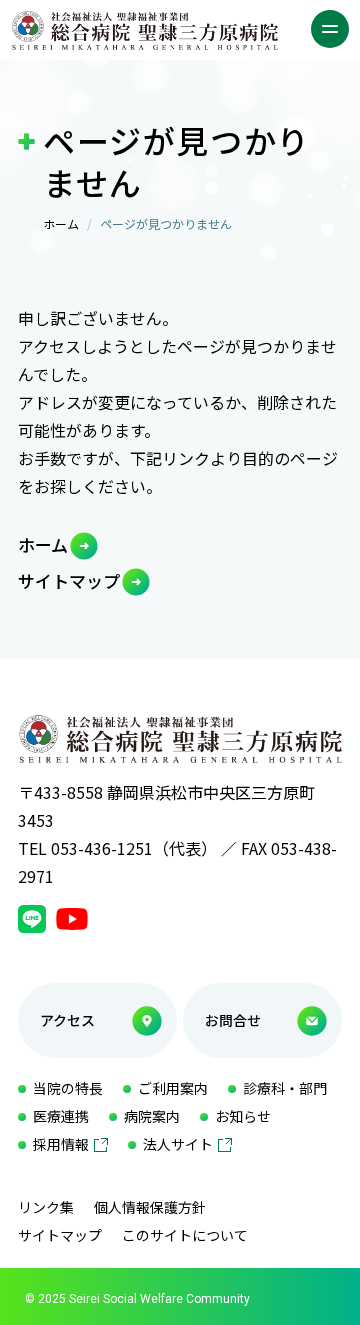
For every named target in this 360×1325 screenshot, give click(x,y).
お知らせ (243, 1116)
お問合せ (233, 1020)
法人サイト (178, 1144)
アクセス (67, 1020)
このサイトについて (185, 1235)
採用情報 (61, 1144)
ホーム (61, 223)
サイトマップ (69, 580)
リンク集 (46, 1207)
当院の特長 (68, 1088)
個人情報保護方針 (150, 1207)
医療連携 (61, 1116)
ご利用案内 (173, 1088)
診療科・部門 (285, 1088)
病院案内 (152, 1116)
